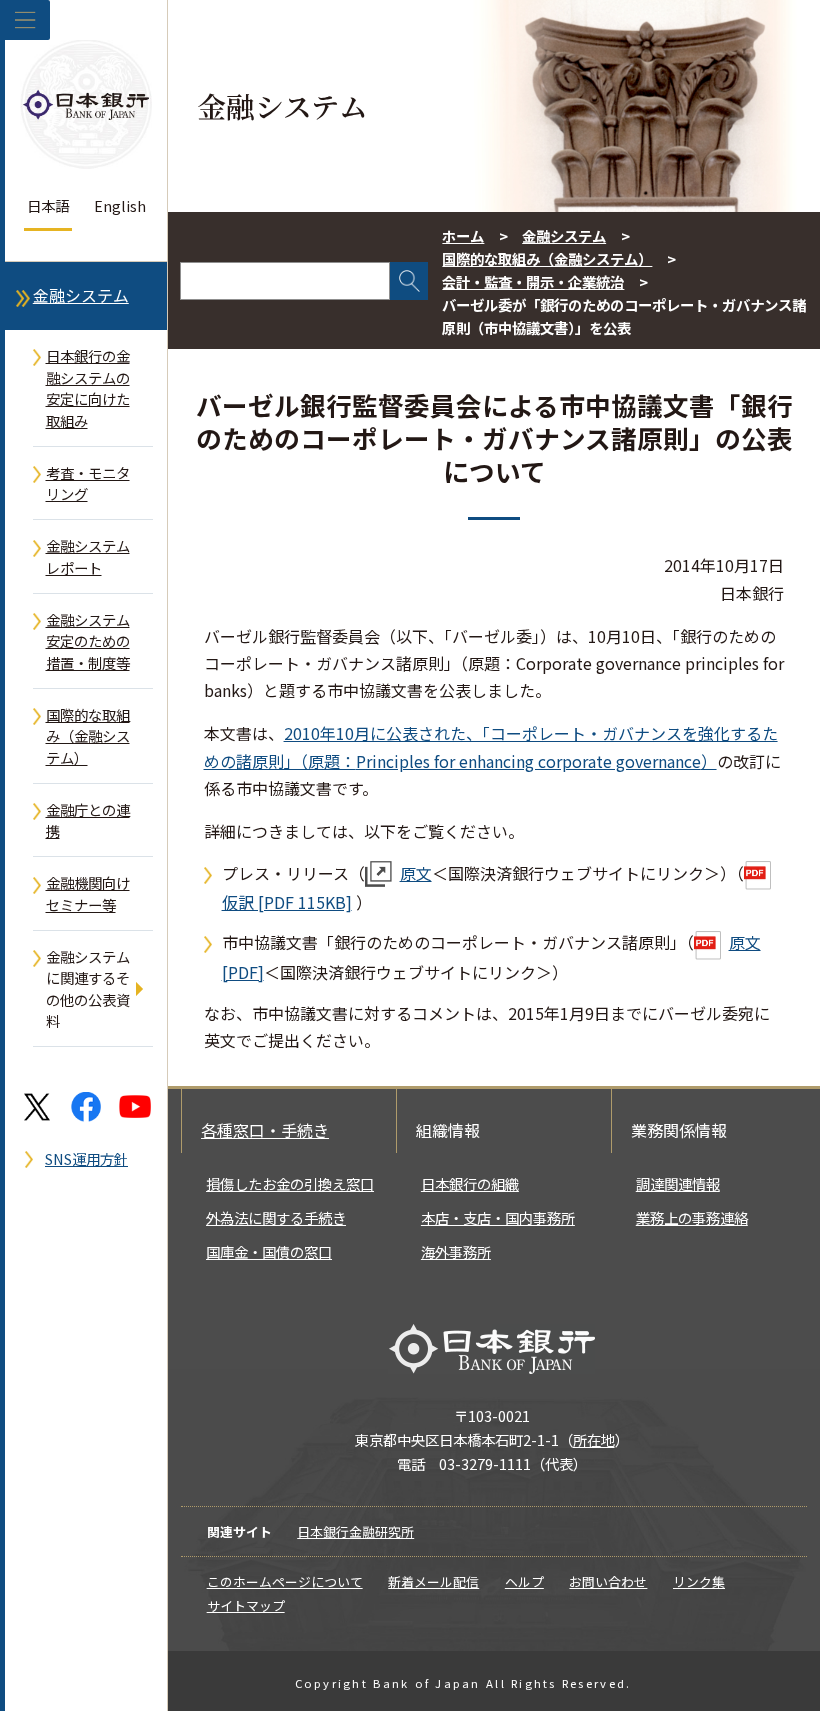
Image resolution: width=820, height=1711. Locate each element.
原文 (416, 873)
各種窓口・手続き (265, 1130)
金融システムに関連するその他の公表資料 (88, 989)
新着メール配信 (433, 1581)
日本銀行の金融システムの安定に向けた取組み (88, 388)
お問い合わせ (608, 1581)
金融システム (81, 295)
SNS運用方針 (86, 1158)
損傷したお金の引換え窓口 (290, 1183)
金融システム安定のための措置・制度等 (88, 641)
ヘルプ (524, 1581)
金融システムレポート (88, 556)
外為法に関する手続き (276, 1217)
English (120, 205)
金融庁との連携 (88, 820)
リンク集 (699, 1581)
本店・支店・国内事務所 (498, 1217)
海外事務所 (456, 1251)
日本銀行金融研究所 (355, 1531)
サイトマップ (246, 1605)
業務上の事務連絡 (692, 1217)
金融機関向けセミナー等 (88, 893)
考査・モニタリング (88, 483)
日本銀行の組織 (470, 1183)
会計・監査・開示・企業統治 (533, 281)
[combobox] (285, 281)
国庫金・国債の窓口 (269, 1251)
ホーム (463, 235)
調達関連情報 (678, 1183)
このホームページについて (285, 1581)
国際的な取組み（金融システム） (88, 736)
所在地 (594, 1439)
